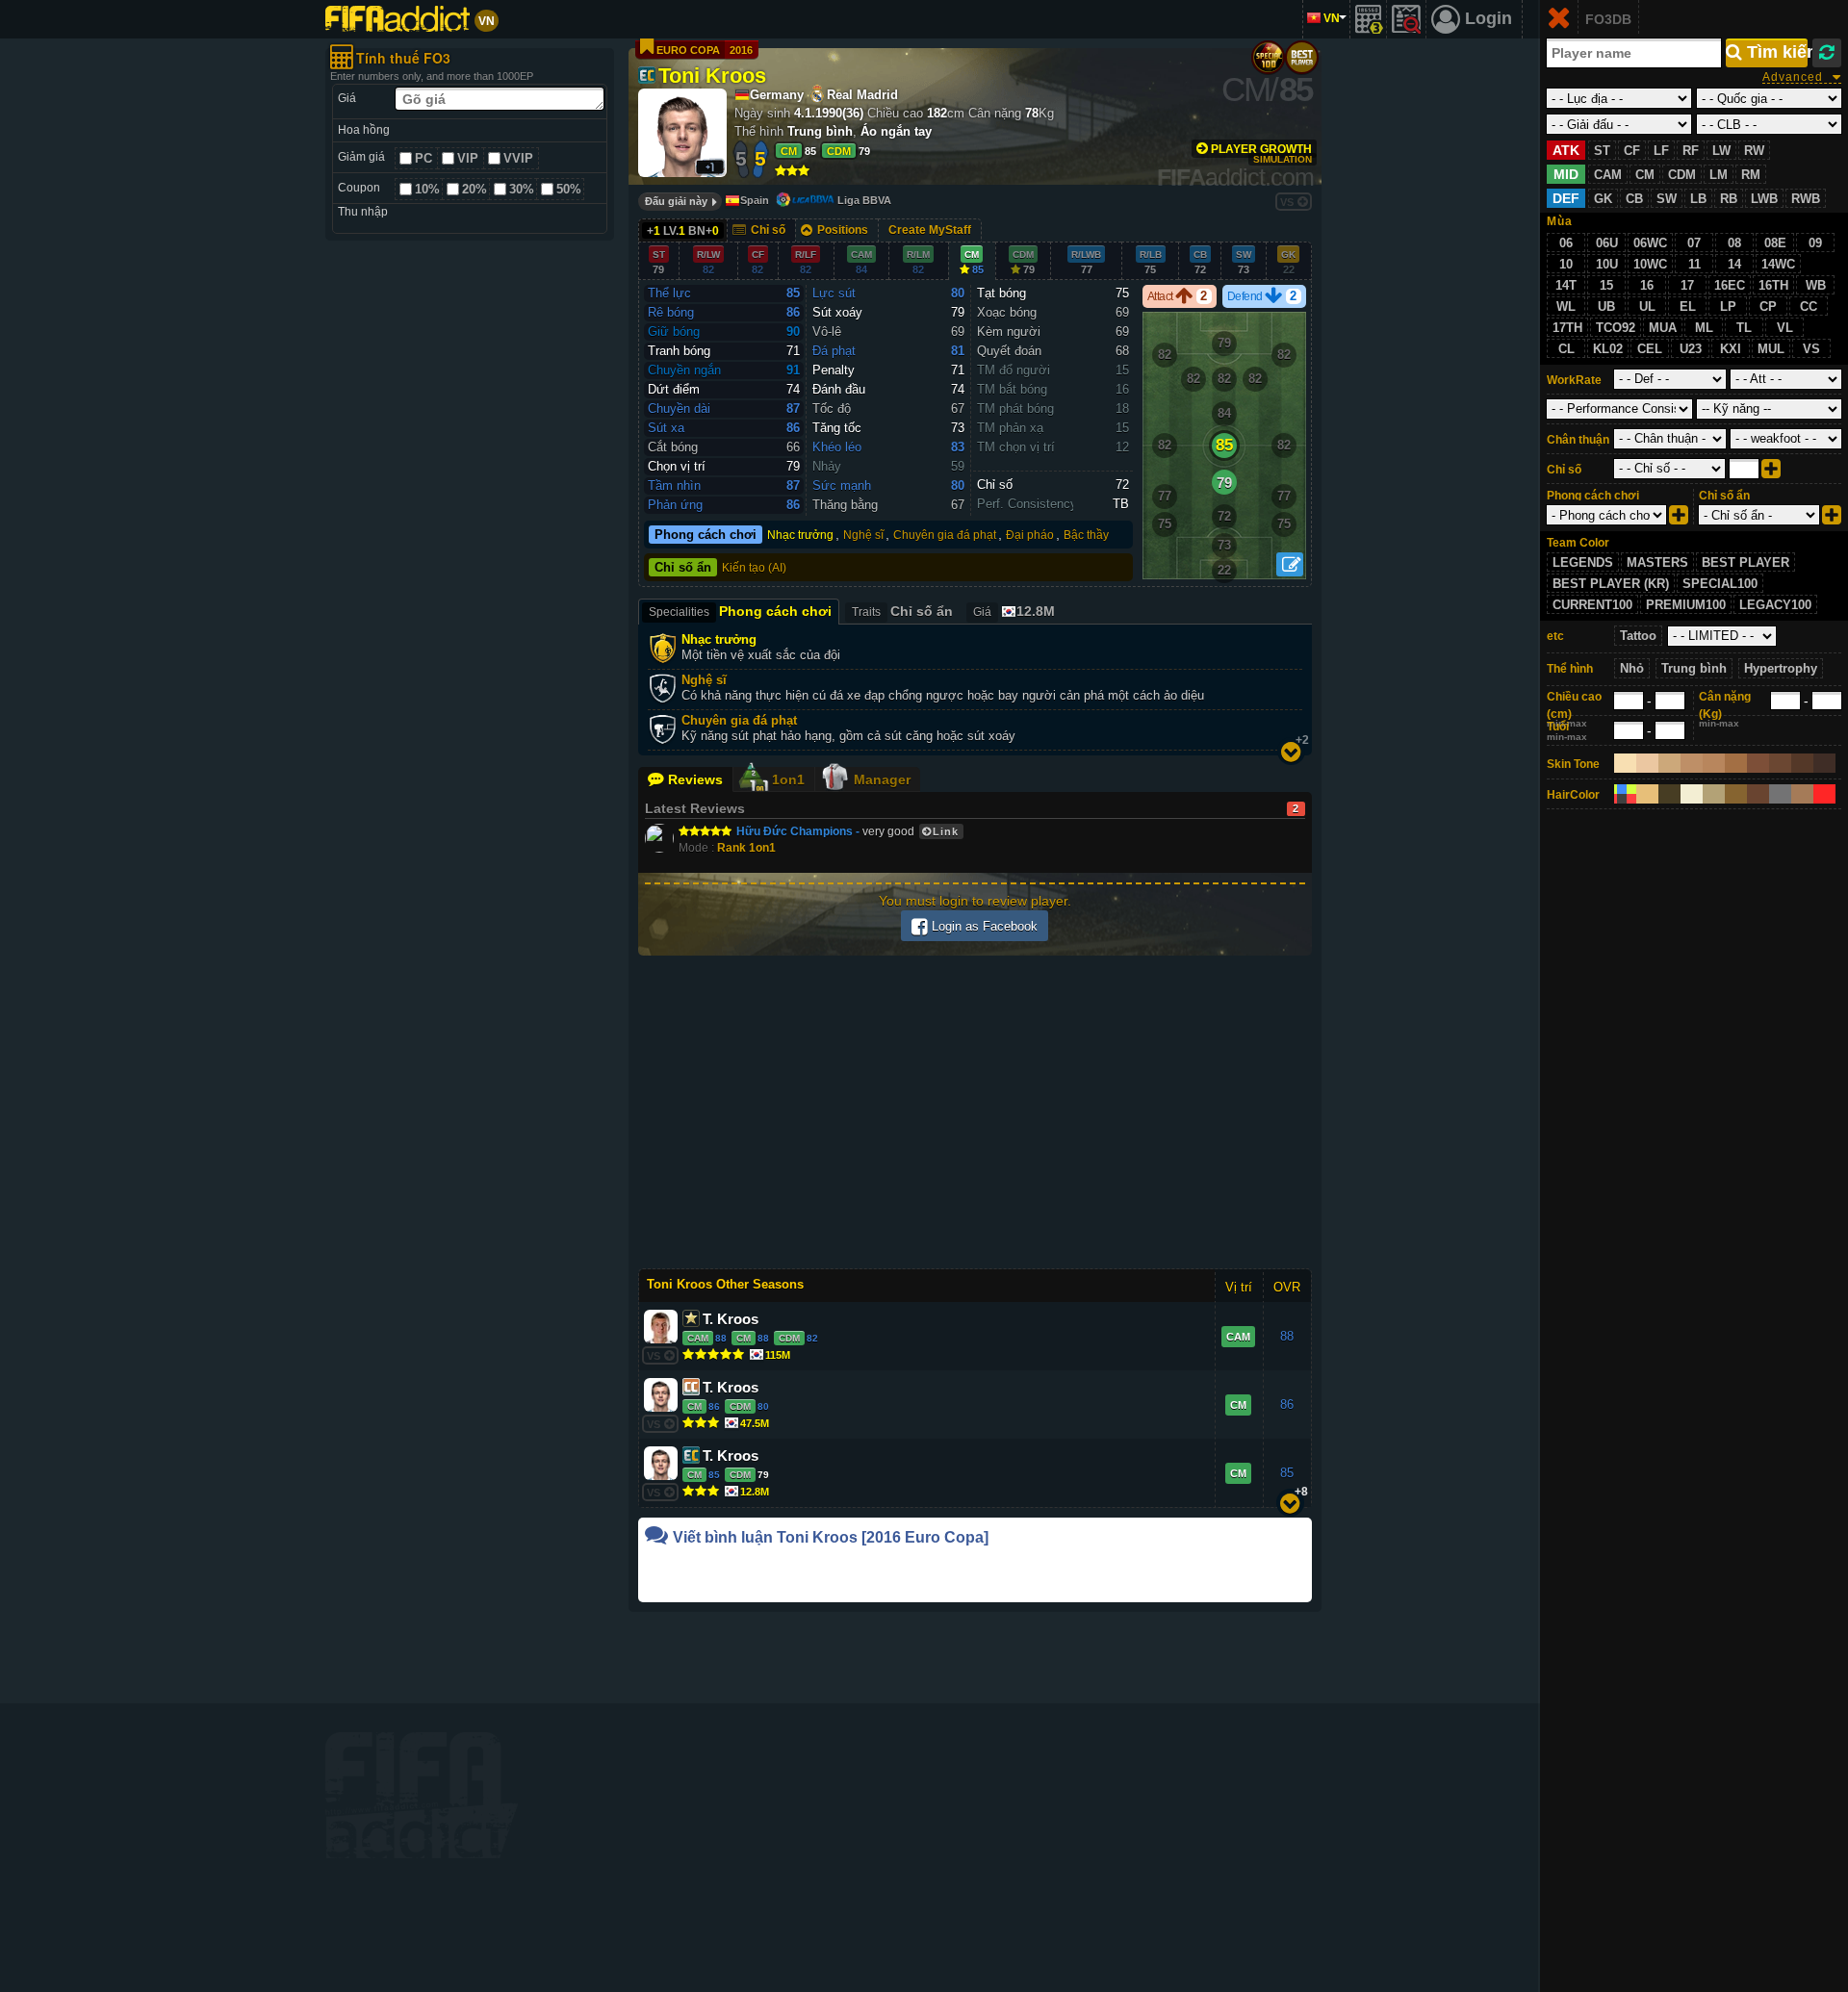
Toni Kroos (712, 74)
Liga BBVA (864, 200)
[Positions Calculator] (1290, 564)
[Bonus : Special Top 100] (1268, 57)
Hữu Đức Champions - (799, 831)
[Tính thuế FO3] (1369, 19)
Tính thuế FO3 (403, 58)
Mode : (727, 848)
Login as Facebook (983, 926)
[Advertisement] (470, 544)
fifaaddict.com (422, 1795)
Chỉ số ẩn (683, 568)
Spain (755, 200)
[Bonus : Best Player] (1302, 57)
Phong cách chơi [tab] (740, 611)
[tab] (1013, 612)
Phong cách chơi (706, 535)
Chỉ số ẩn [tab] (902, 611)
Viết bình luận (831, 1537)
